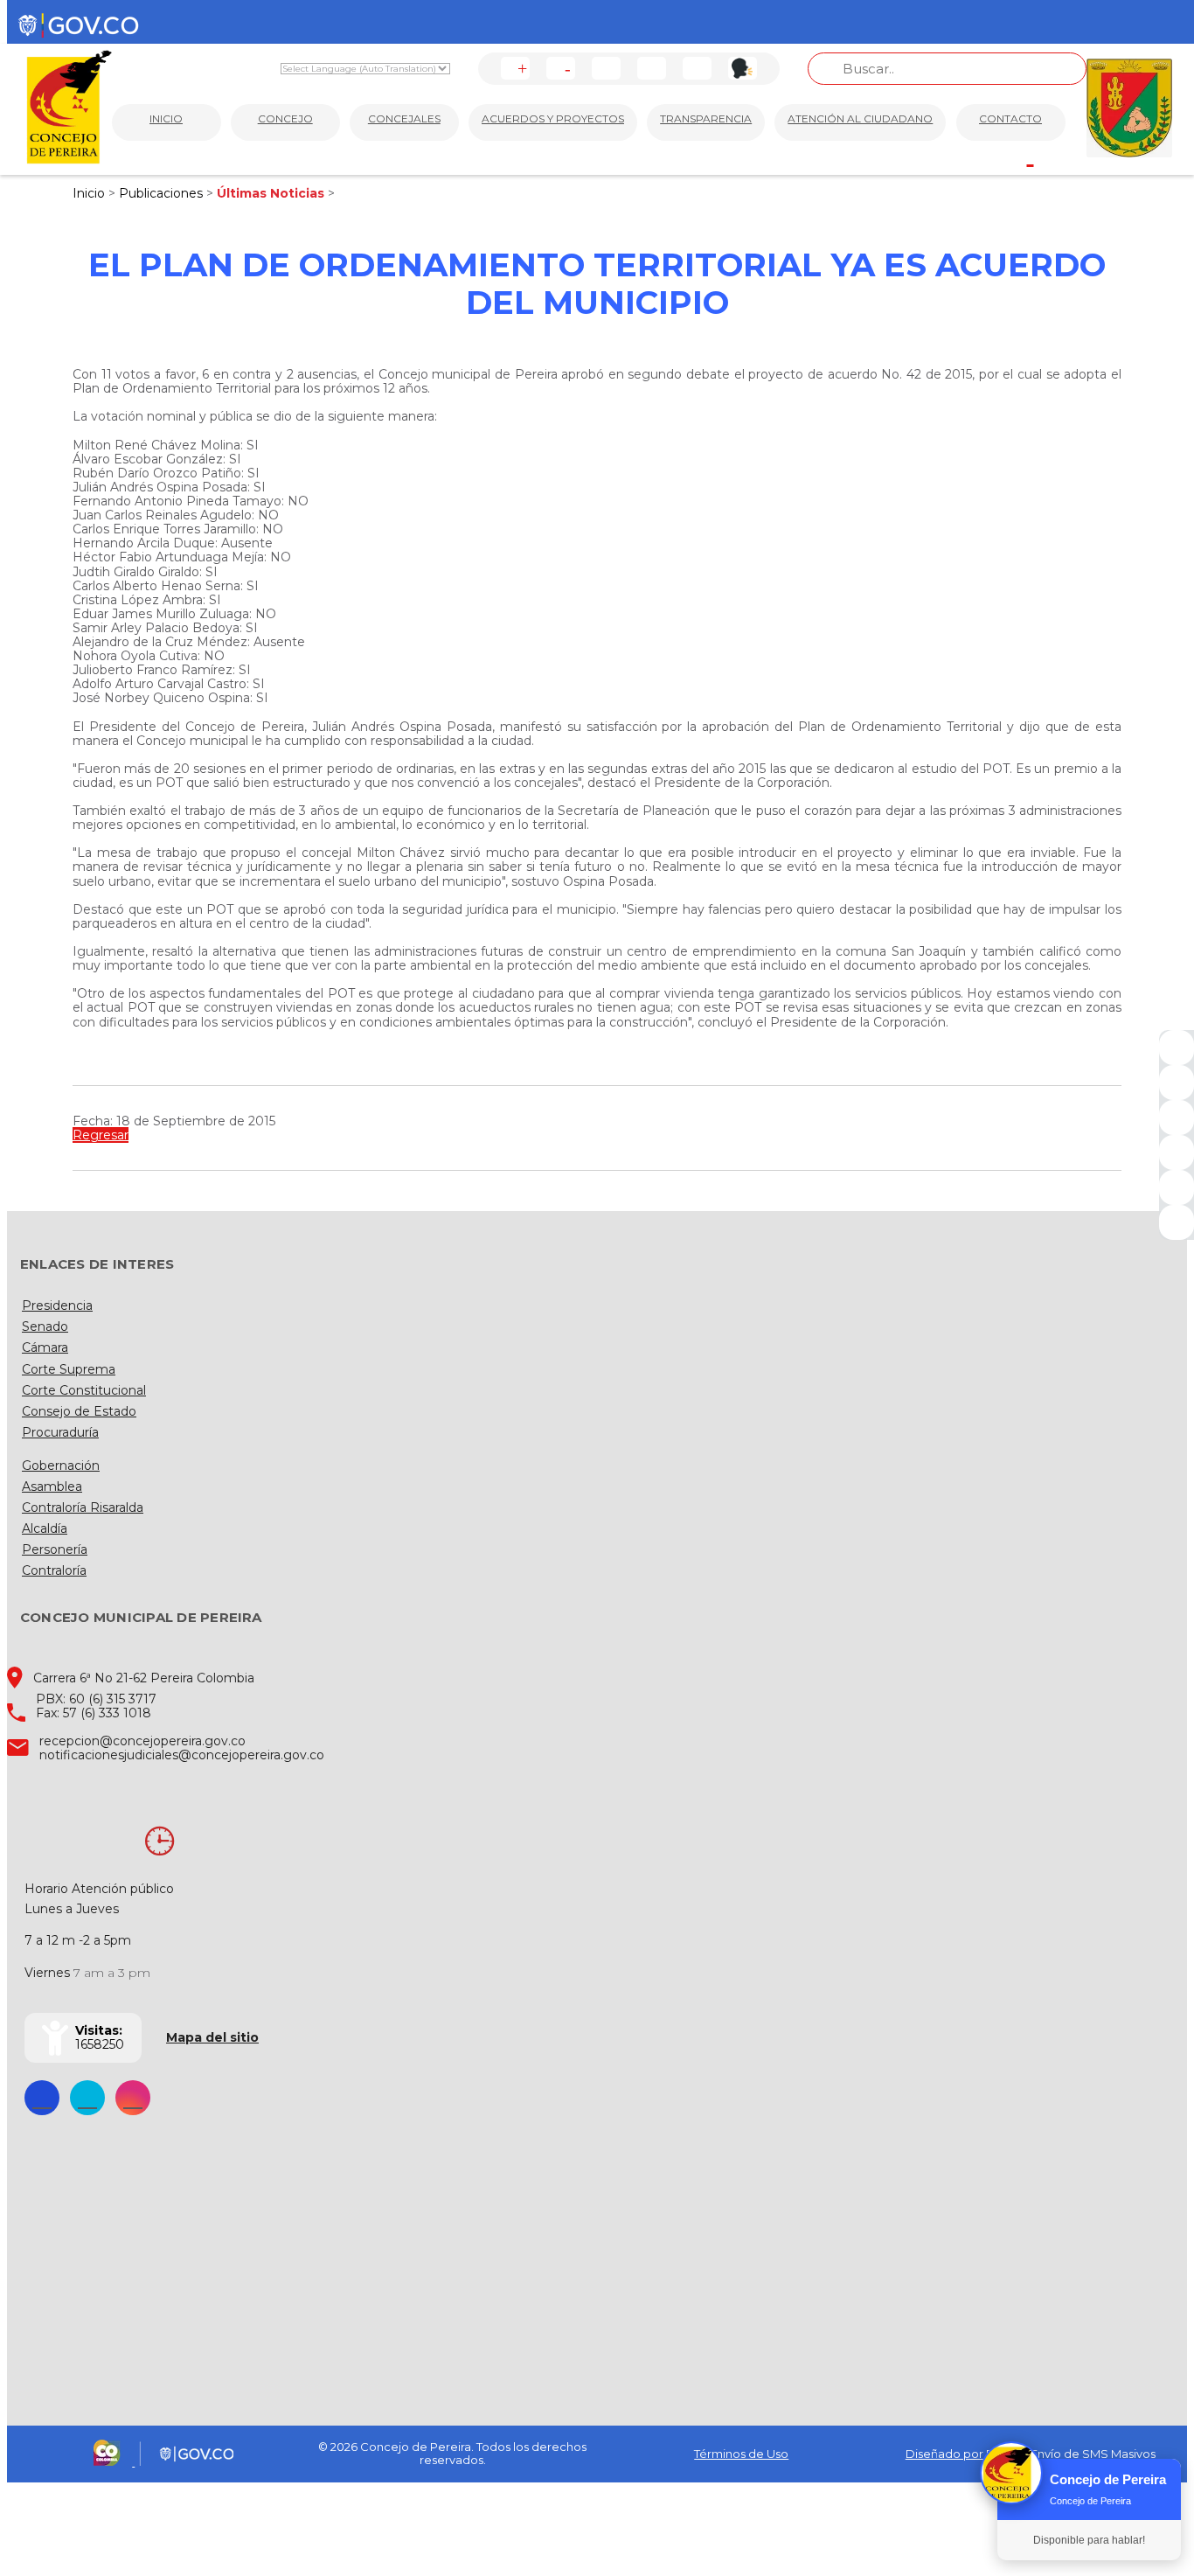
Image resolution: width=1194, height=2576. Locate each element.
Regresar (101, 1135)
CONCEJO (285, 118)
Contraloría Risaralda (83, 1507)
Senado (45, 1326)
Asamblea (52, 1486)
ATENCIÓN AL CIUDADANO (860, 118)
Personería (55, 1549)
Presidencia (57, 1305)
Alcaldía (45, 1528)
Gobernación (61, 1466)
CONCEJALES (404, 118)
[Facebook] (1177, 1048)
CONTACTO (1010, 118)
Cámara (45, 1347)
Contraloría (54, 1570)
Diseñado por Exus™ (964, 2454)
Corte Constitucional (84, 1390)
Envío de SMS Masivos (1093, 2454)
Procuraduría (60, 1432)
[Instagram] (1177, 1152)
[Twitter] (1177, 1083)
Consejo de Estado (79, 1411)
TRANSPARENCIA (706, 118)
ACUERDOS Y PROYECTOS (553, 118)
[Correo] (1177, 1187)
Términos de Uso (741, 2454)
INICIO (166, 118)
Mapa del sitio (212, 2037)
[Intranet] (1177, 1222)
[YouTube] (1177, 1117)
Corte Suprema (69, 1369)
